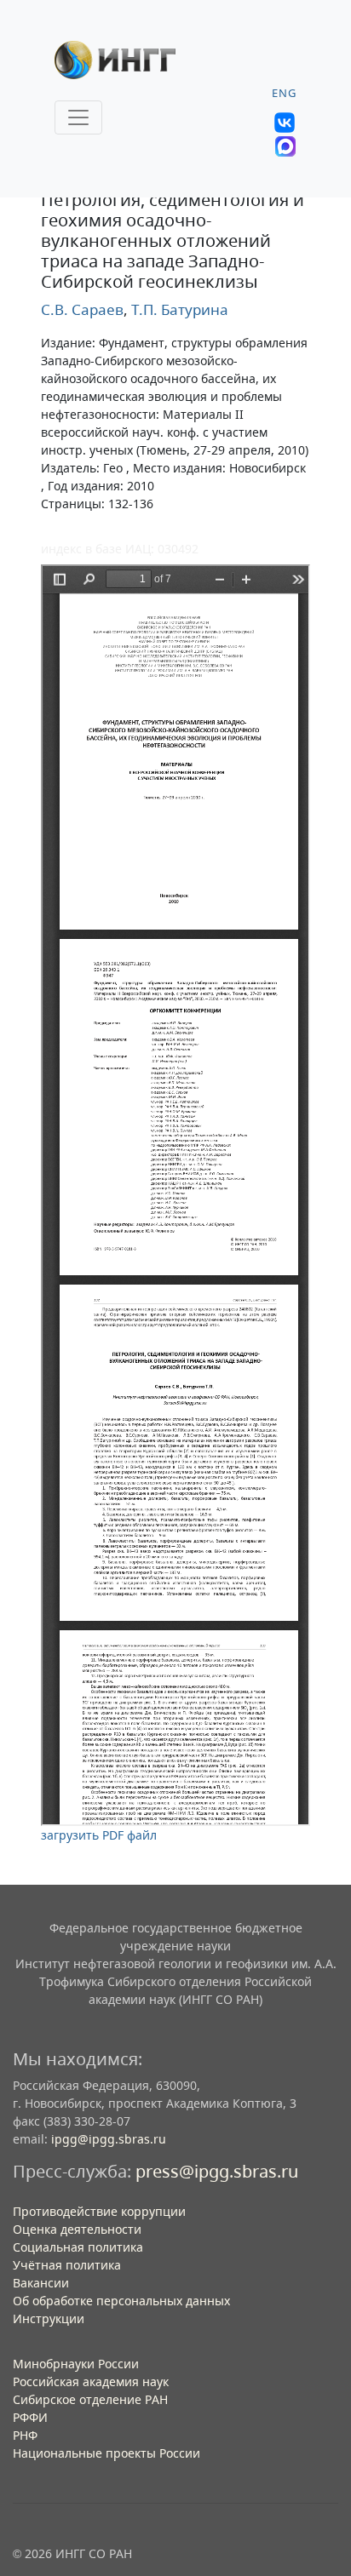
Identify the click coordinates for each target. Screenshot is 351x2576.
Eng (284, 93)
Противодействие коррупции (99, 2211)
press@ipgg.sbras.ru (217, 2171)
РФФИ (30, 2417)
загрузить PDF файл (99, 1835)
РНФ (25, 2435)
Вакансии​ (41, 2283)
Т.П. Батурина (178, 309)
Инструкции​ (49, 2318)
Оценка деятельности (77, 2229)
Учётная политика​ (67, 2265)
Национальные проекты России (106, 2453)
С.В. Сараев (82, 309)
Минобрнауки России (76, 2364)
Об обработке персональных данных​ (121, 2301)
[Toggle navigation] (78, 117)
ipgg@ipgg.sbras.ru (109, 2139)
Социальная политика (78, 2247)
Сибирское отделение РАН (90, 2399)
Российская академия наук (91, 2381)
